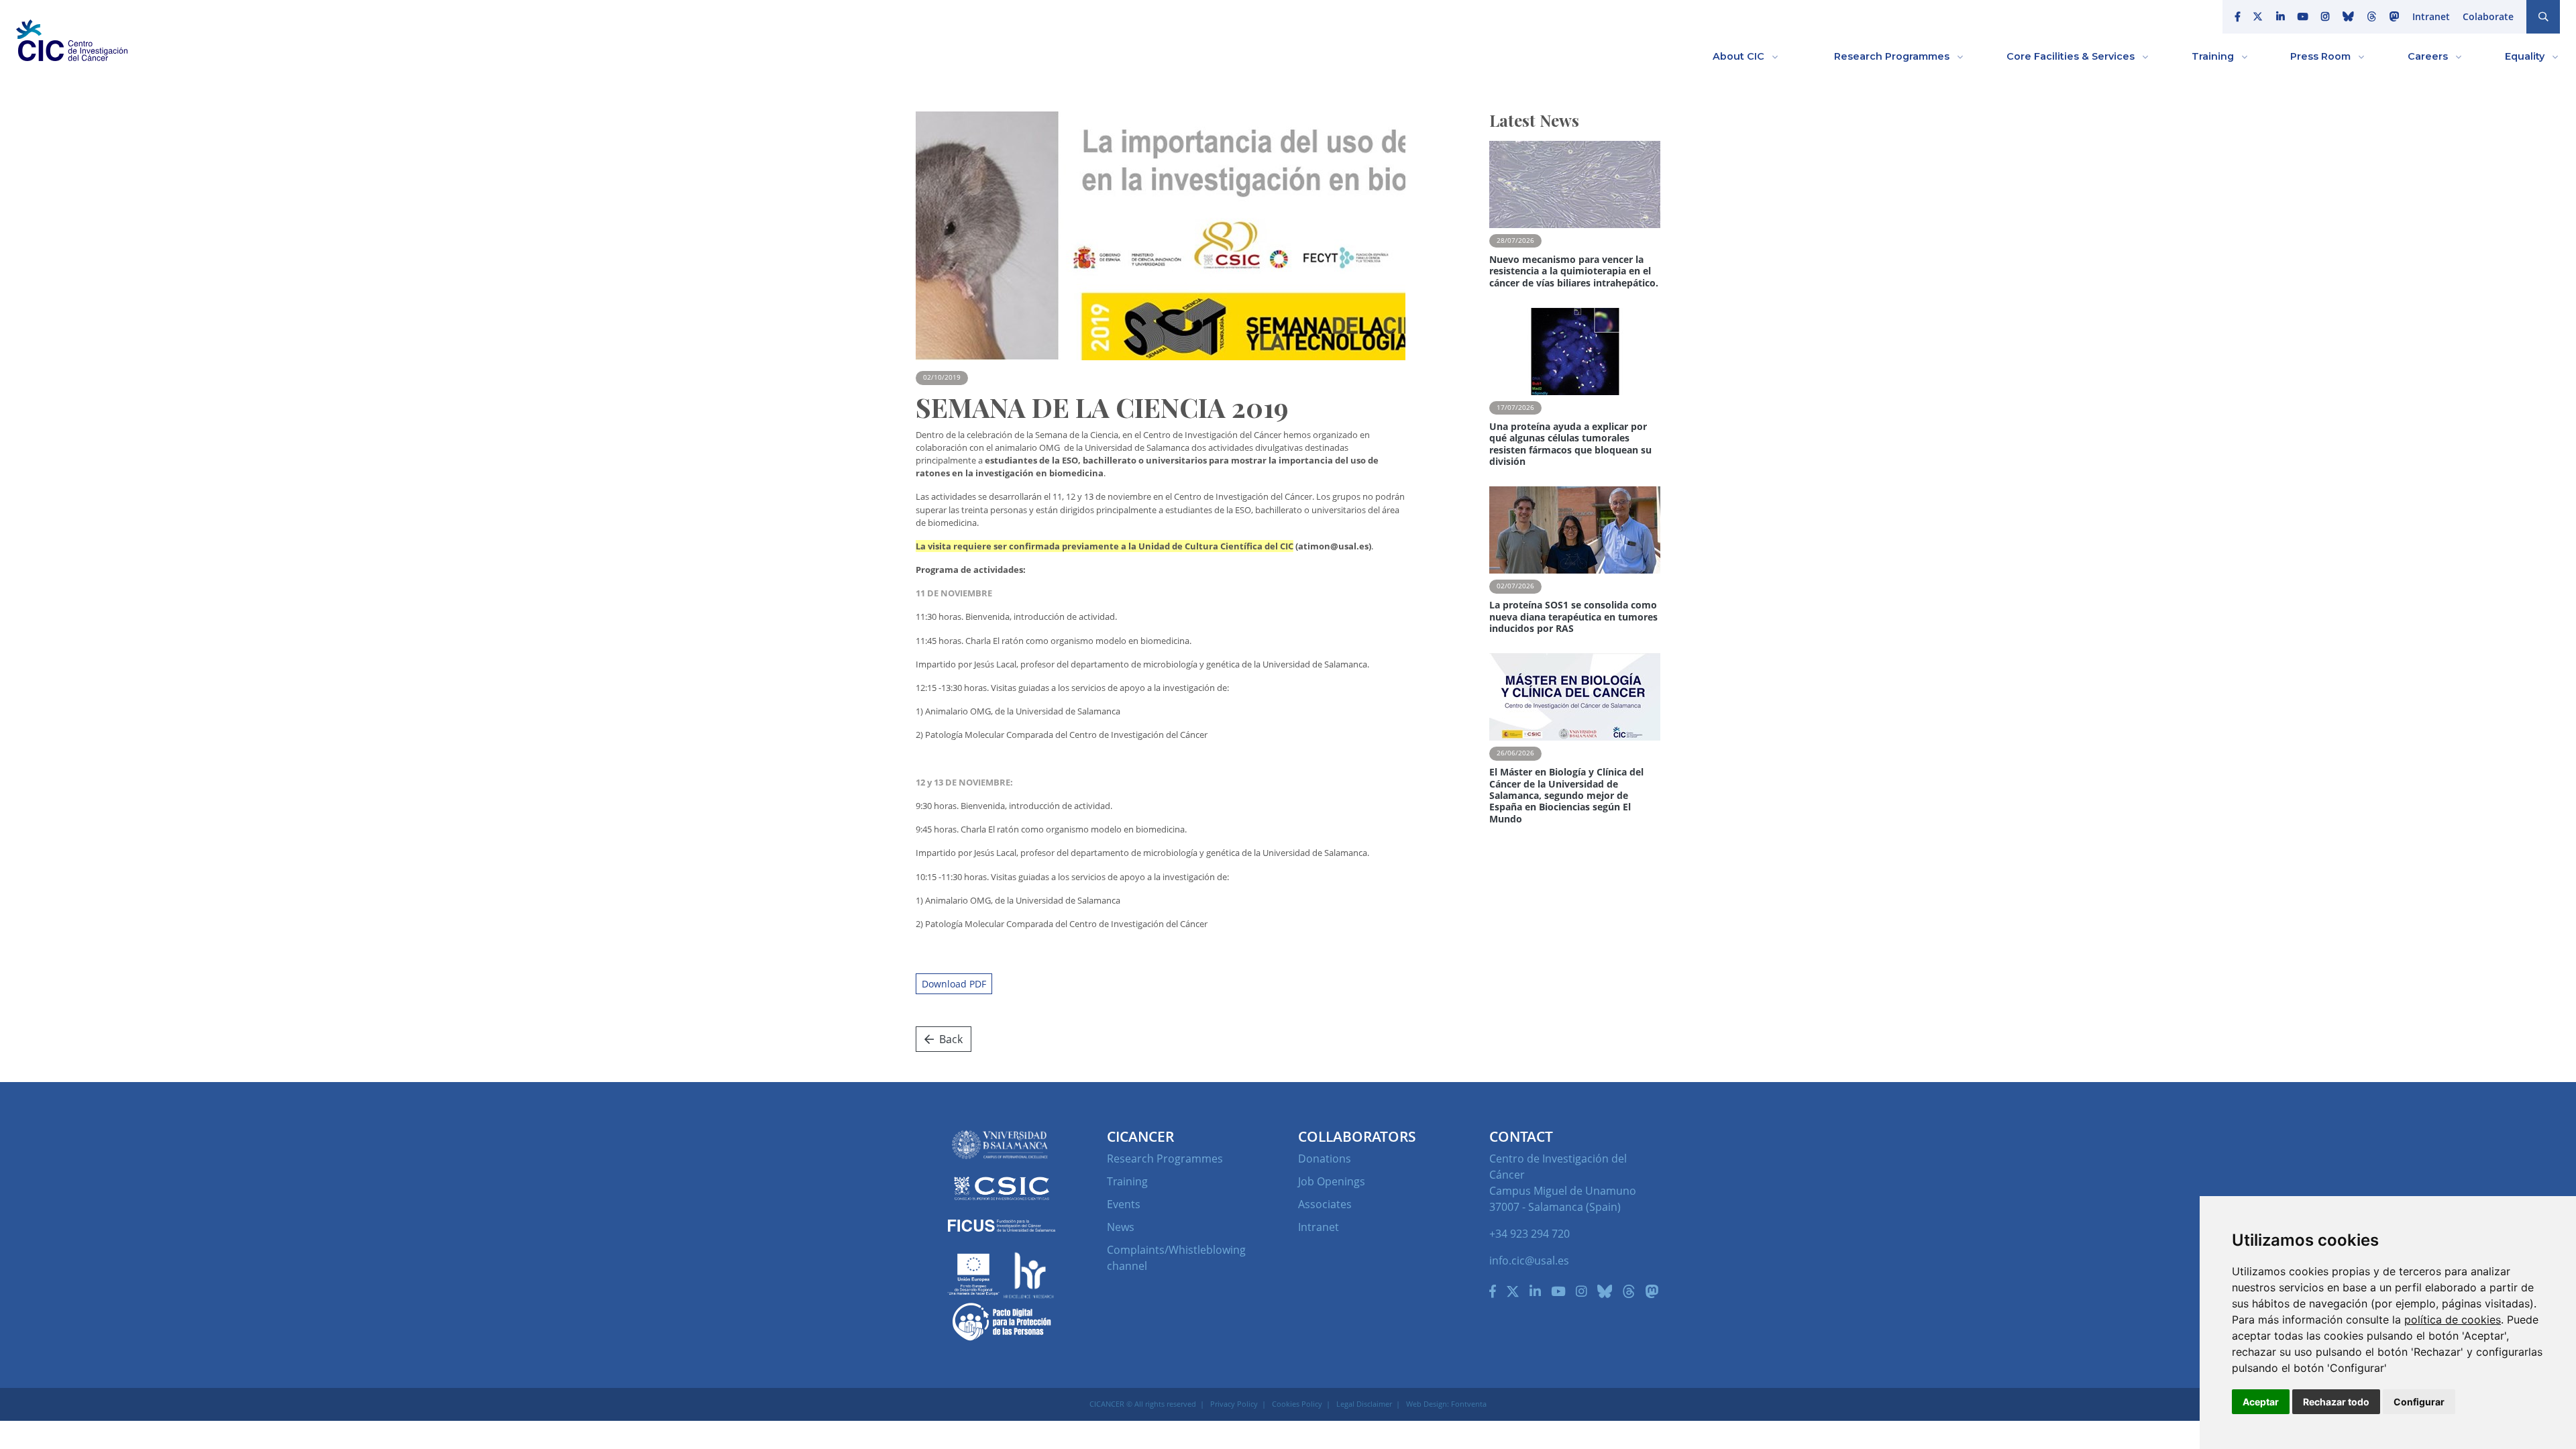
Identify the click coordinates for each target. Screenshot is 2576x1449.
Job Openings (1332, 1181)
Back (951, 1039)
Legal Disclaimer (1364, 1404)
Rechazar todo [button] (2336, 1402)
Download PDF (954, 984)
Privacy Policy (1234, 1404)
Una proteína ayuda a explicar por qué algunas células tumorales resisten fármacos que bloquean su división (1570, 444)
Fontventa (1469, 1404)
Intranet (2431, 16)
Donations (1325, 1159)
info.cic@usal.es (1529, 1260)
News (1121, 1227)
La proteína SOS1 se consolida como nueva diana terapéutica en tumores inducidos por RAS (1573, 616)
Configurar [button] (2419, 1402)
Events (1124, 1204)
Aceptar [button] (2261, 1402)
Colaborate (2488, 16)
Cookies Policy (1297, 1404)
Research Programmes (1165, 1159)
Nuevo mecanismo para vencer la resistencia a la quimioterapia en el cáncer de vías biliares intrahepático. (1574, 271)
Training (1127, 1181)
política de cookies (2453, 1320)
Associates (1325, 1204)
